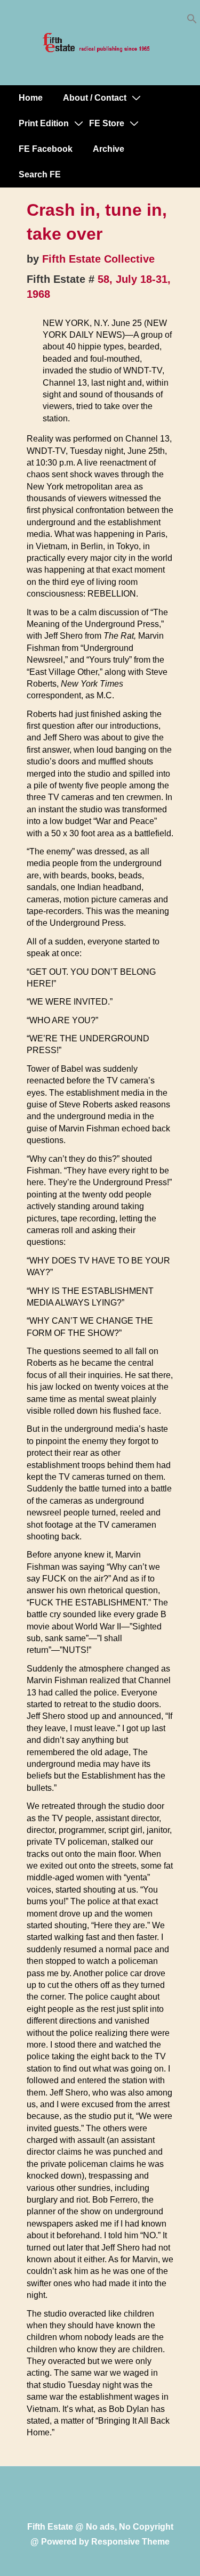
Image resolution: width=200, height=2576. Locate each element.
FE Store (107, 123)
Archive (109, 149)
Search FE (40, 174)
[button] (192, 21)
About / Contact (95, 98)
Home (31, 98)
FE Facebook (46, 149)
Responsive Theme (130, 2542)
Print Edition (44, 123)
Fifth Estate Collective (98, 259)
